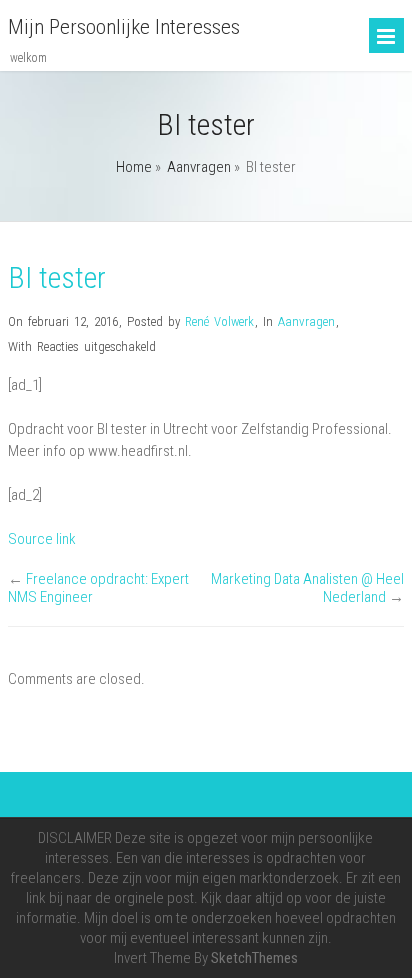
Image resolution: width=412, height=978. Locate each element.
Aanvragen (199, 167)
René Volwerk (219, 321)
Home (134, 167)
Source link (42, 539)
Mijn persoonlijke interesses (124, 27)
